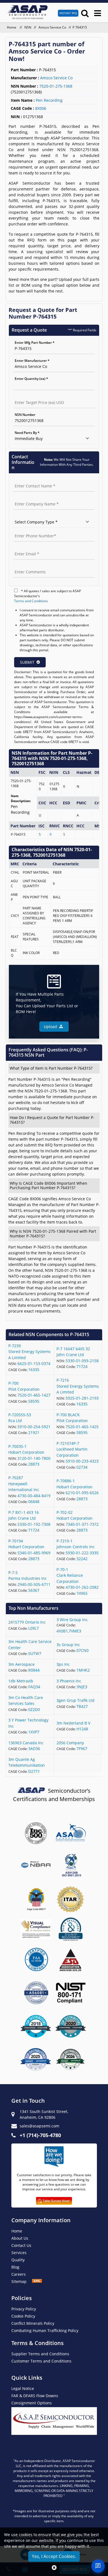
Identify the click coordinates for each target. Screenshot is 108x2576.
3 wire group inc (72, 1620)
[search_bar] (85, 13)
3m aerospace (21, 1664)
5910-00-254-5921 (34, 1427)
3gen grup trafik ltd (75, 1700)
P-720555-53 (20, 1415)
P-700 (13, 1383)
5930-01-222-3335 (82, 1553)
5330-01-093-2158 (82, 1361)
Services (19, 2253)
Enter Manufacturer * (32, 361)
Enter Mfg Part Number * (35, 343)
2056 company (70, 1743)
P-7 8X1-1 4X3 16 (24, 1512)
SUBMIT (27, 662)
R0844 (34, 1670)
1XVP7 (34, 1732)
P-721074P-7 (68, 1443)
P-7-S (13, 1572)
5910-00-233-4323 (82, 1461)
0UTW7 (35, 1653)
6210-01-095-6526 (82, 1493)
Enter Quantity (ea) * (31, 379)
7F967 (82, 1749)
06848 (34, 1501)
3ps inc (63, 1664)
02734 (82, 1467)
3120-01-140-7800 (34, 1458)
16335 (34, 1370)
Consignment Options (32, 2403)
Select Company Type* (31, 516)
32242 (82, 1559)
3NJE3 (82, 1687)
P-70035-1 (17, 1446)
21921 (34, 1432)
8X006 (41, 108)
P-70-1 (62, 1569)
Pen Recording (49, 100)
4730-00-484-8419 (34, 1496)
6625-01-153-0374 (34, 1363)
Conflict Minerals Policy (33, 2323)
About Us (20, 2238)
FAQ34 (34, 1687)
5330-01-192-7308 (34, 1524)
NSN (28, 27)
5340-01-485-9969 (34, 1553)
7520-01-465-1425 (82, 1427)
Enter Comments (27, 566)
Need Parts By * (27, 433)
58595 (34, 1401)
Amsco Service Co (52, 27)
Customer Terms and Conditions (41, 2361)
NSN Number (25, 415)
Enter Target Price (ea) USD (35, 397)
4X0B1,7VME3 (69, 1631)
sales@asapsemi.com (39, 2126)
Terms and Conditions (31, 601)
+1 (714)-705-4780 (40, 2135)
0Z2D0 (34, 1709)
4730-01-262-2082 (82, 1587)
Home (12, 27)
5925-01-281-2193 (82, 1398)
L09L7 (34, 1628)
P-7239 (15, 1346)
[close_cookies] (54, 2568)
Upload (52, 1027)
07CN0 (83, 1650)
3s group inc (68, 1645)
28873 (34, 1464)
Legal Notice (23, 2388)
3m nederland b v (73, 1723)
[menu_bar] (98, 13)
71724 (82, 1366)
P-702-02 (65, 1512)
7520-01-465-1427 (34, 1395)
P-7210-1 (65, 1541)
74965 (82, 1593)
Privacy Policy (24, 2309)
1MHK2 (83, 1670)
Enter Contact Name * (31, 480)
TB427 (82, 1706)
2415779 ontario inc (27, 1622)
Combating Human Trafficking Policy (45, 2330)
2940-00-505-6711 (34, 1584)
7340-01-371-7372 (82, 1524)
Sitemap (22, 2281)
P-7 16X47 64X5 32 (73, 1349)
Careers (19, 2274)
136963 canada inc (26, 1743)
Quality (18, 2260)
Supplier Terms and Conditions (40, 2354)
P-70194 (16, 1541)
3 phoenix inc (69, 1681)
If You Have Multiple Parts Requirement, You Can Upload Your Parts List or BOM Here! (47, 1003)
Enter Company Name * (32, 498)
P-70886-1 (66, 1481)
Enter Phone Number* (31, 530)
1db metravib (21, 1681)
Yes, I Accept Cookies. (54, 2556)
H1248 (82, 1729)
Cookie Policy (23, 2316)
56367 (34, 1590)
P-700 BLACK (68, 1415)
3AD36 (34, 1749)
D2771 (34, 1771)
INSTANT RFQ (68, 13)
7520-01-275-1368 (56, 86)
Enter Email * (24, 548)
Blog (15, 2267)
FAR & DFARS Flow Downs (35, 2396)
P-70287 (16, 1478)
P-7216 (63, 1380)
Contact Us (21, 2245)
